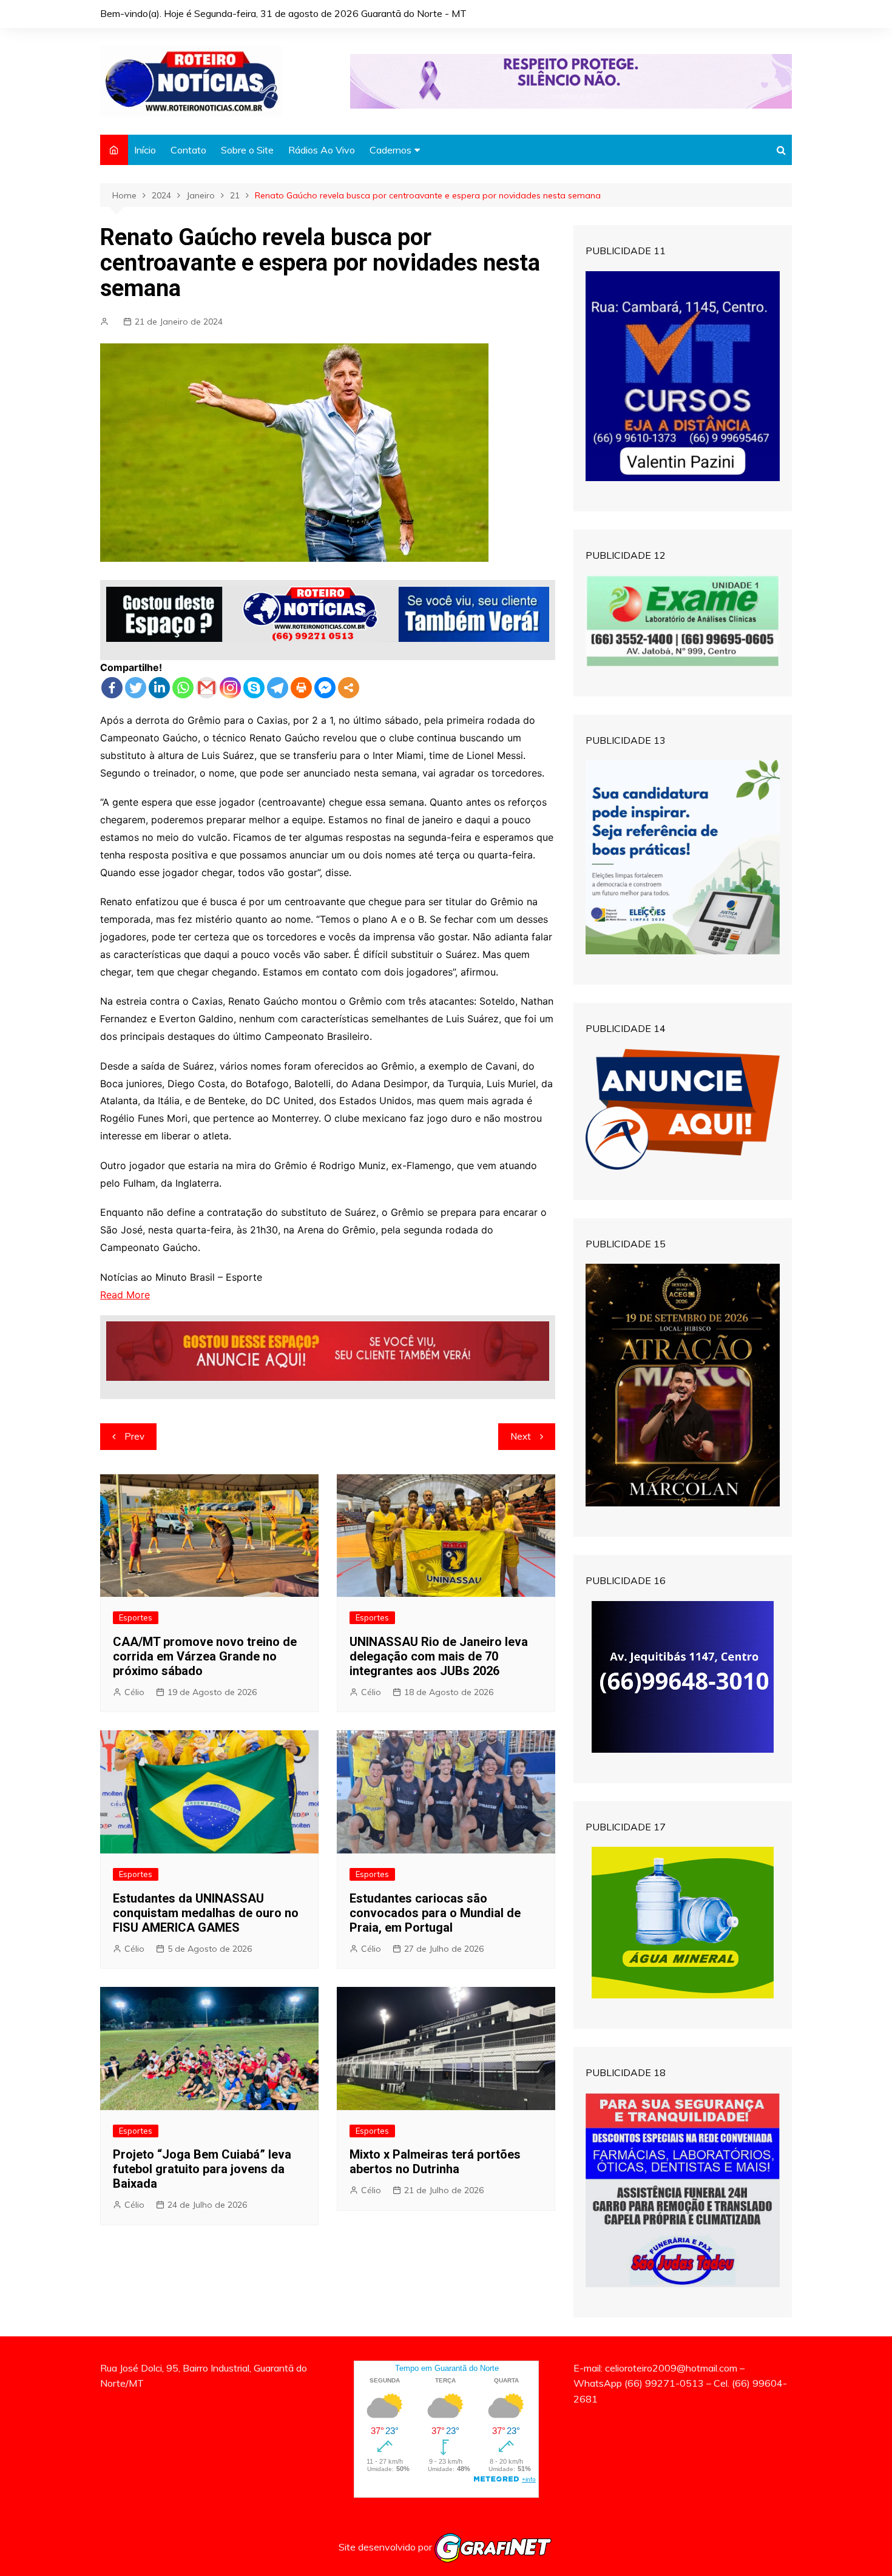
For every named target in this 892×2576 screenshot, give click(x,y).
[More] (349, 688)
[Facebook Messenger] (325, 688)
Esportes (136, 1617)
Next (521, 1436)
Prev (134, 1436)
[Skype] (254, 688)
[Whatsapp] (183, 688)
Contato (188, 150)
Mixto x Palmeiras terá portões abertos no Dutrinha (435, 2162)
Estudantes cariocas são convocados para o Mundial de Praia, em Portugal (435, 1913)
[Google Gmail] (207, 688)
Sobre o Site (247, 150)
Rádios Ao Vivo (322, 150)
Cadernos (390, 150)
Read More (125, 1295)
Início (145, 150)
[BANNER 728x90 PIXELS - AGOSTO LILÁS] (571, 80)
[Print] (301, 688)
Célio (134, 1692)
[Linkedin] (159, 688)
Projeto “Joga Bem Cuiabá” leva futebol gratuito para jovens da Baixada (202, 2169)
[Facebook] (112, 688)
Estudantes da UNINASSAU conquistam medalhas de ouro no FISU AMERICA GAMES (206, 1913)
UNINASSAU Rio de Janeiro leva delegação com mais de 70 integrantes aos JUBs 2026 (439, 1656)
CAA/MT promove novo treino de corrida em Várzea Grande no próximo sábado (205, 1656)
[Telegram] (278, 688)
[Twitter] (136, 688)
